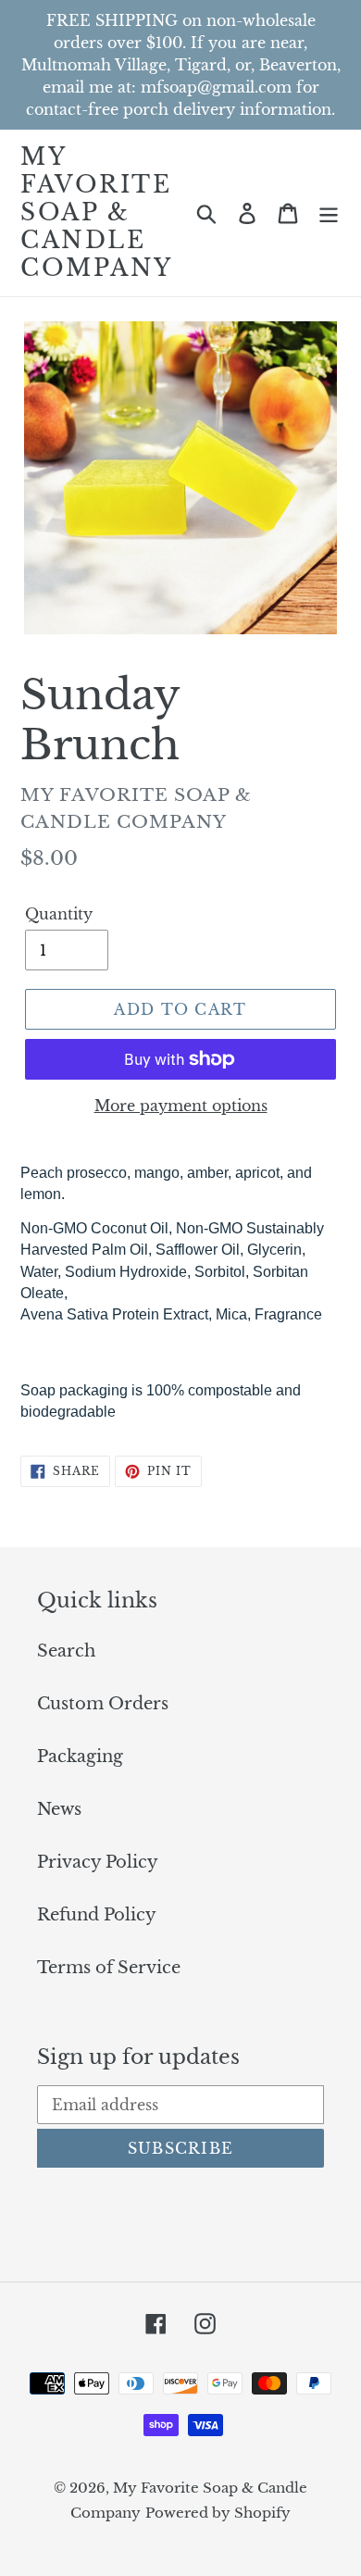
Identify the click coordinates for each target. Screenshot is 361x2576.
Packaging (80, 1757)
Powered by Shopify (218, 2513)
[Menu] (329, 213)
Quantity (59, 914)
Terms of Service (109, 1968)
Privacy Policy (98, 1862)
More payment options (181, 1106)
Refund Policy (97, 1915)
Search (66, 1651)
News (59, 1809)
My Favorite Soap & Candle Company (97, 213)
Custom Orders (103, 1704)
